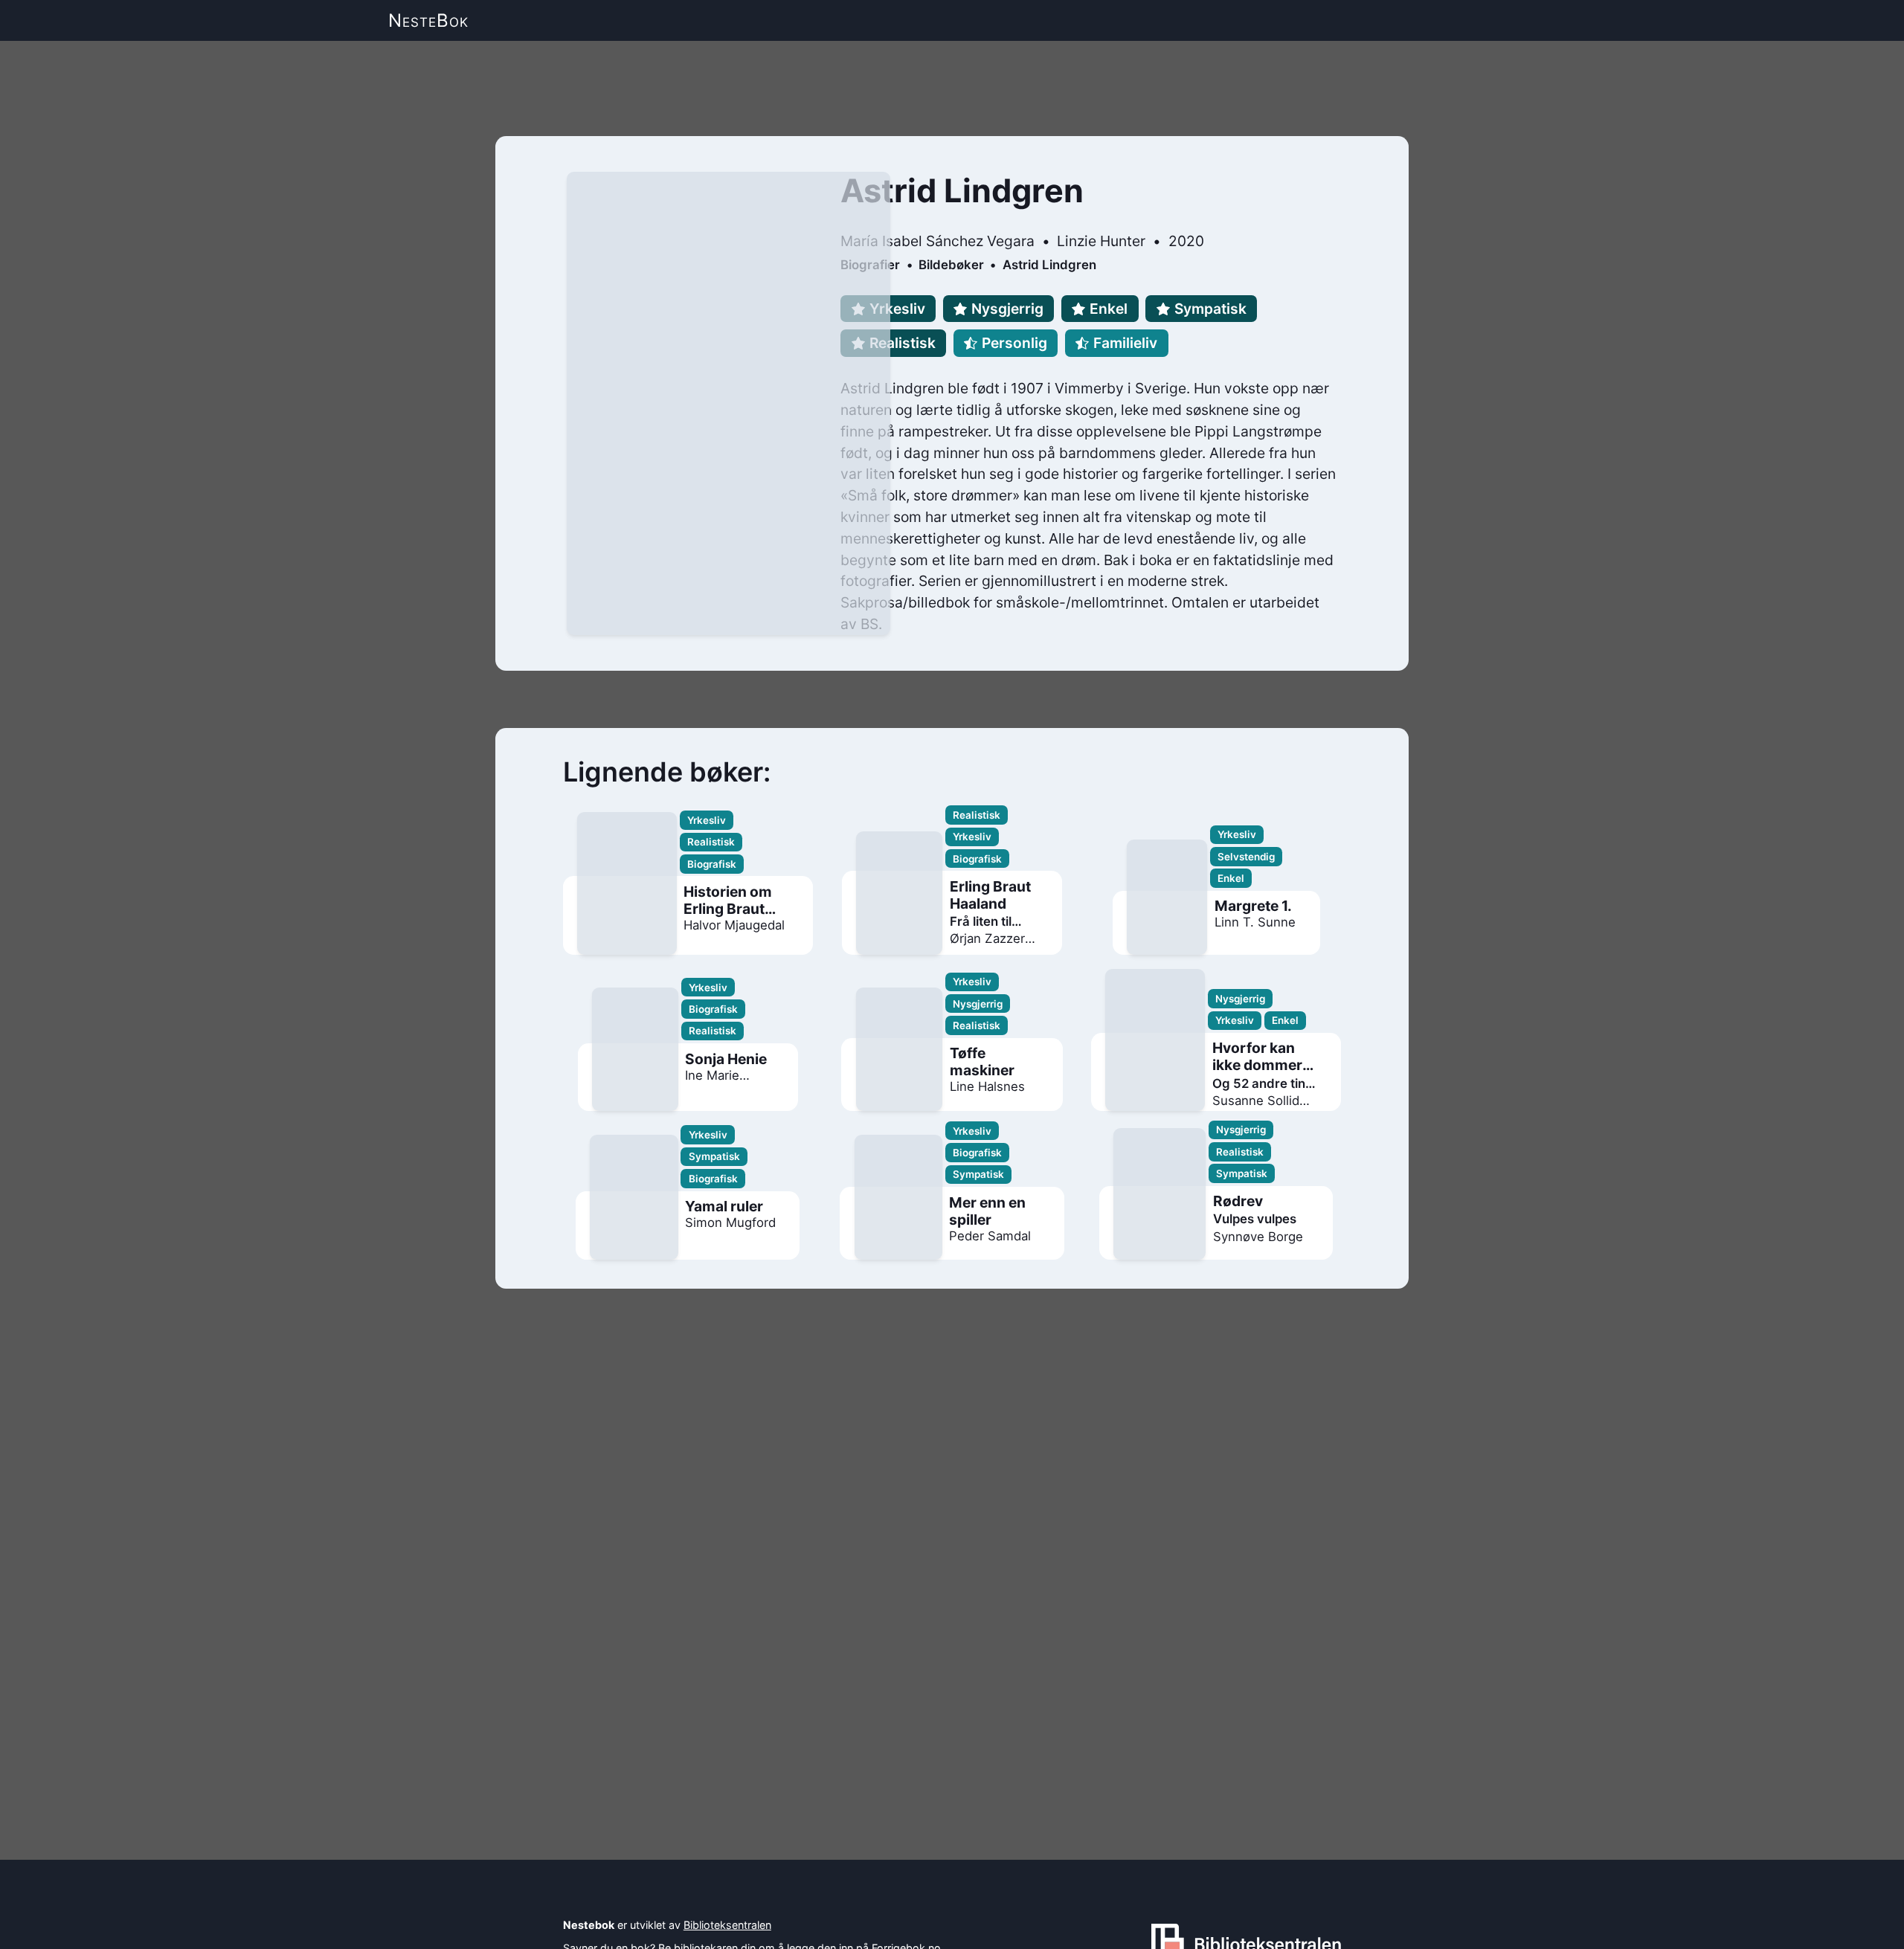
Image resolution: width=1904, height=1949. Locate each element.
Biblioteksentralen (727, 1925)
